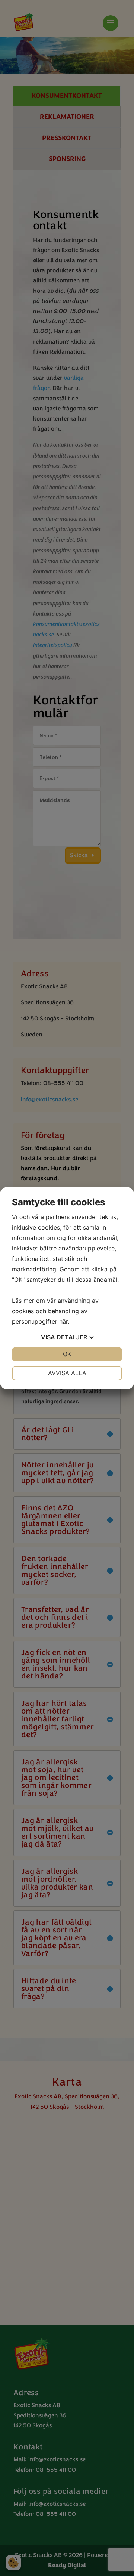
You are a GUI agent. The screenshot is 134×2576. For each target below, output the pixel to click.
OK (67, 1354)
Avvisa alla (67, 1373)
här (63, 1321)
